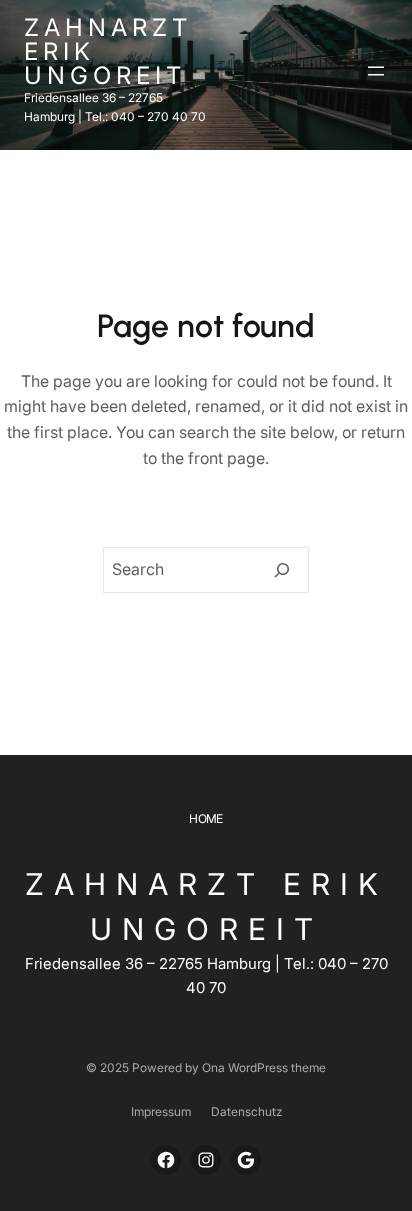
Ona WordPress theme (264, 1067)
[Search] (282, 570)
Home (206, 818)
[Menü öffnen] (376, 71)
